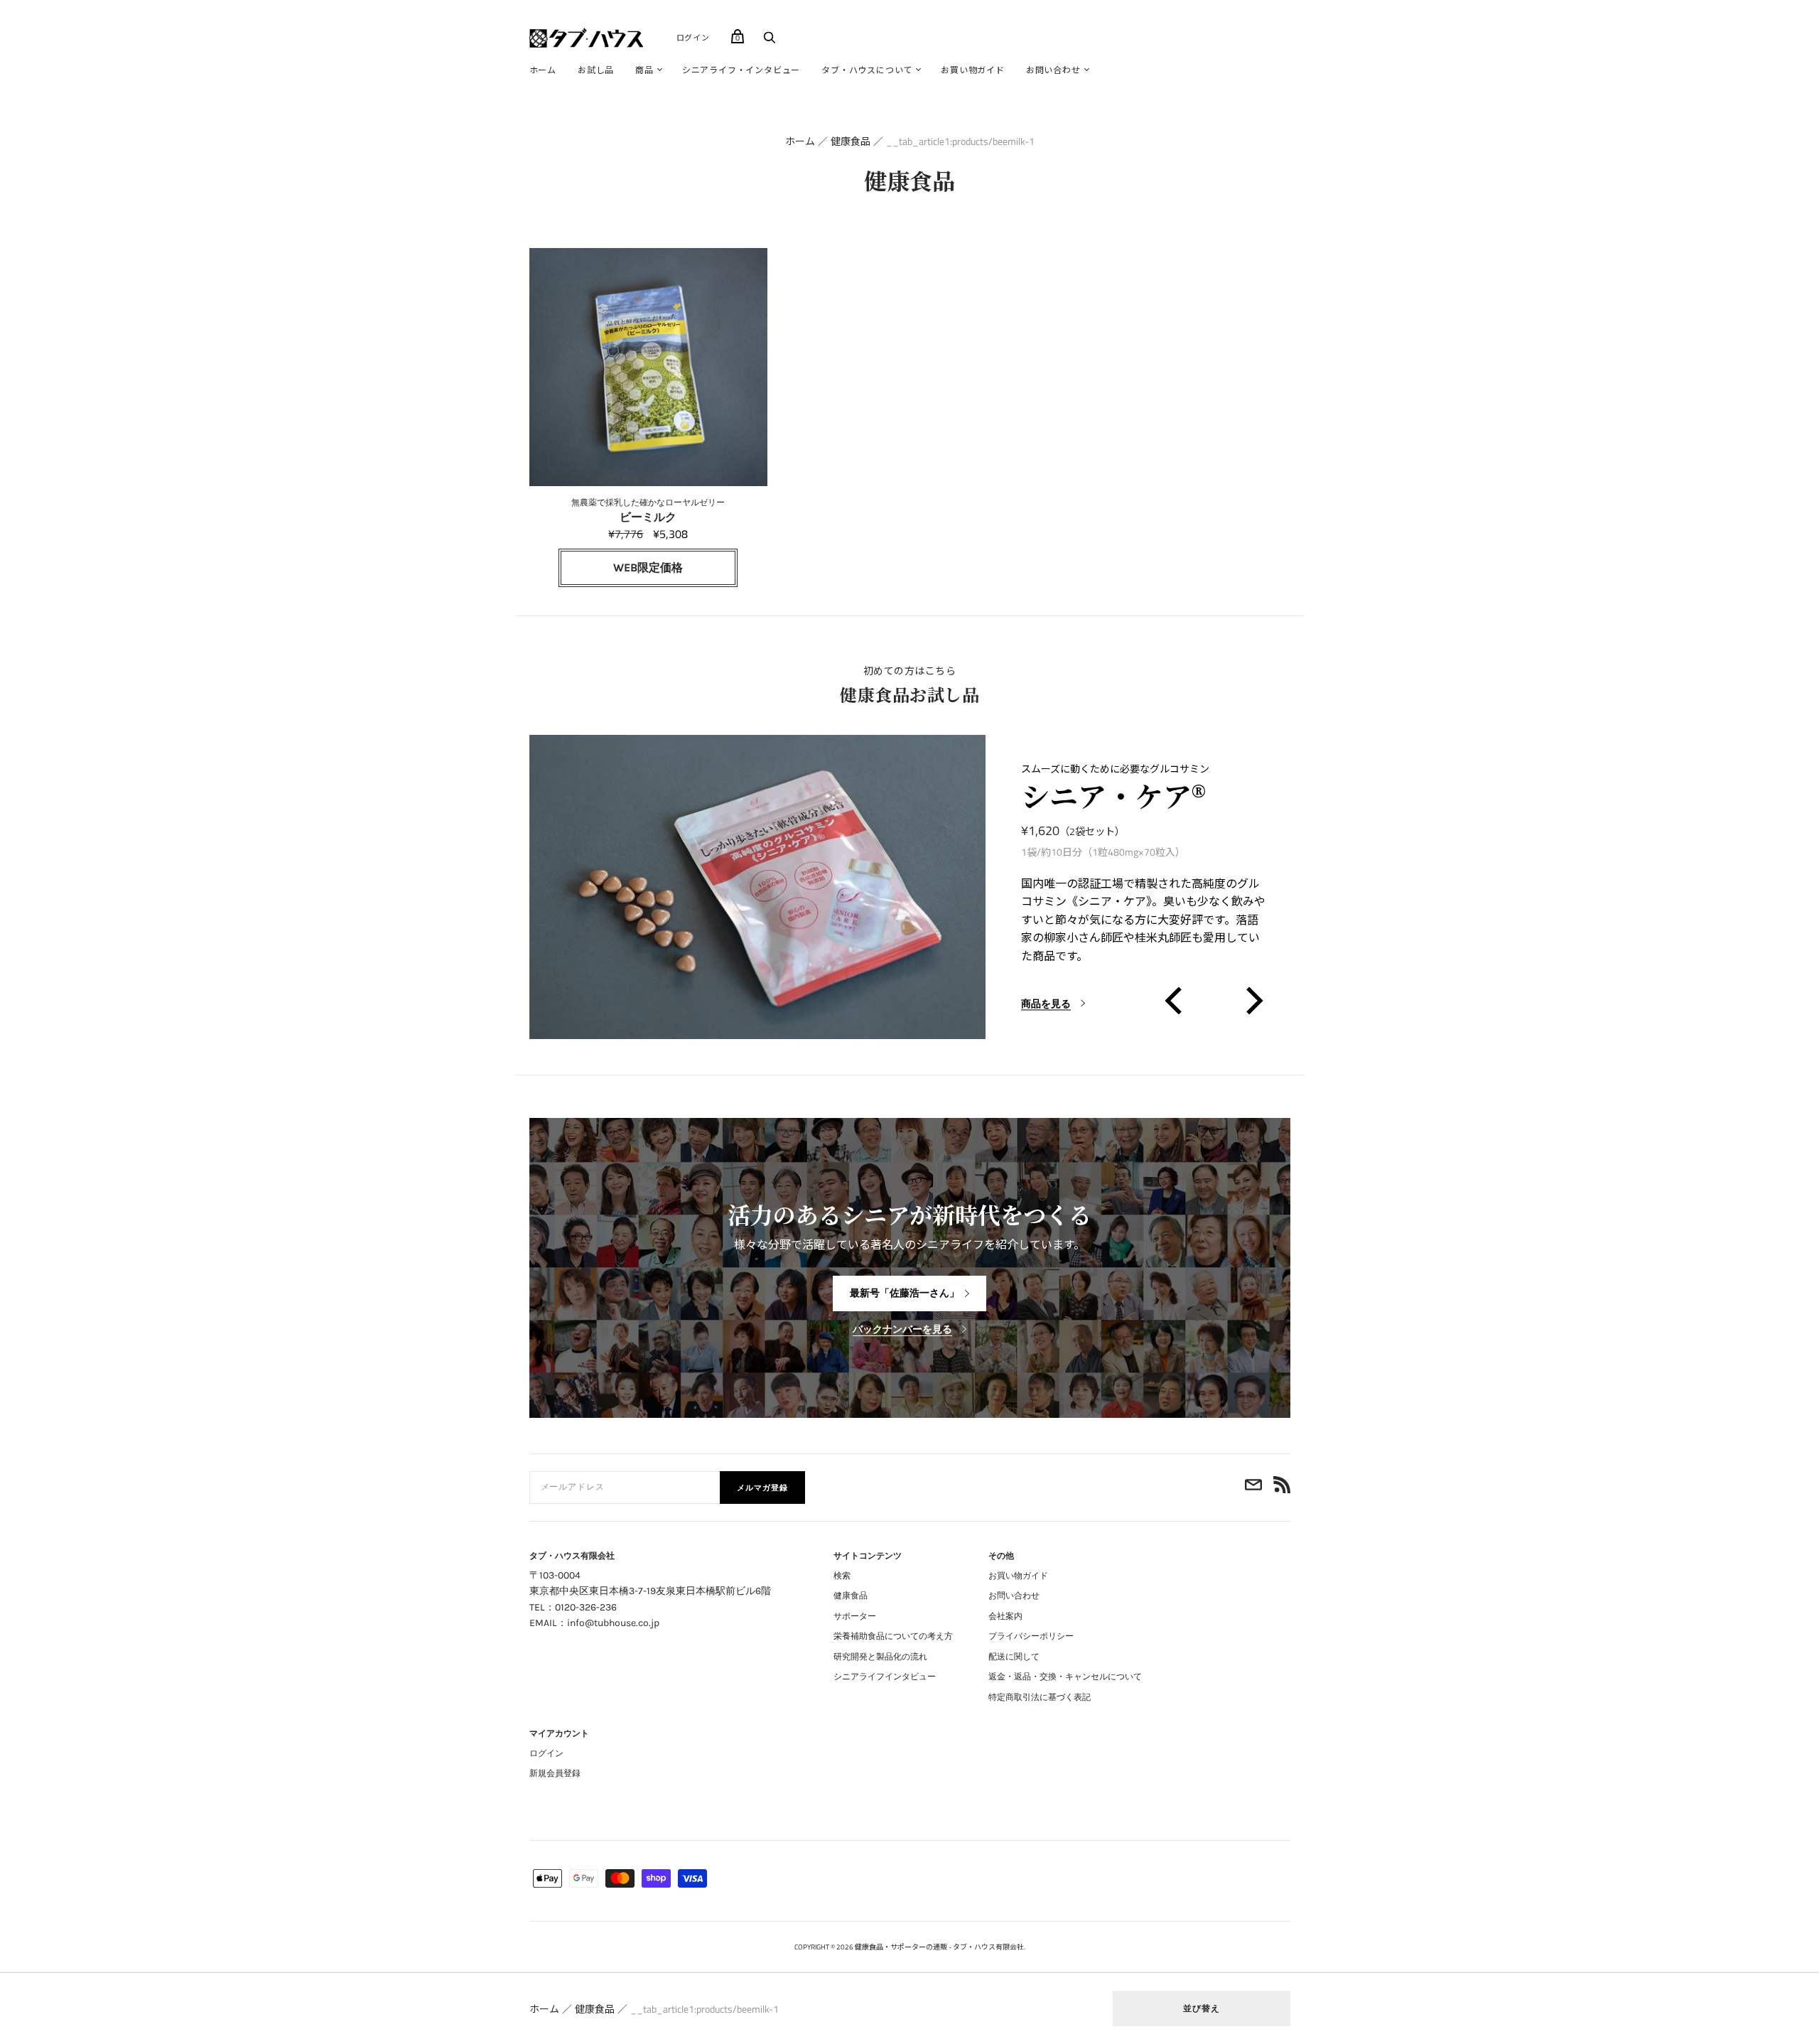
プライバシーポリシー (1031, 1636)
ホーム (543, 70)
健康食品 (851, 141)
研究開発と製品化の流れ (880, 1657)
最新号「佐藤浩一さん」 (905, 1293)
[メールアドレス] (1253, 1488)
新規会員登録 (555, 1773)
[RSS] (1282, 1488)
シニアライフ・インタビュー (741, 70)
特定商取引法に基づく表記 (1040, 1697)
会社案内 (1005, 1616)
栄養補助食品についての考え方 (893, 1636)
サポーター (855, 1616)
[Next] (1252, 1001)
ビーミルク (648, 511)
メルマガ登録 (762, 1488)
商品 (644, 70)
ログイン (693, 38)
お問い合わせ (1053, 70)
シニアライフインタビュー (885, 1677)
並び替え (1202, 2008)
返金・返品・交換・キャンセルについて (1065, 1677)
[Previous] (1176, 1001)
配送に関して (1014, 1657)
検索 (842, 1576)
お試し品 (596, 70)
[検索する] (770, 41)
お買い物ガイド (973, 70)
